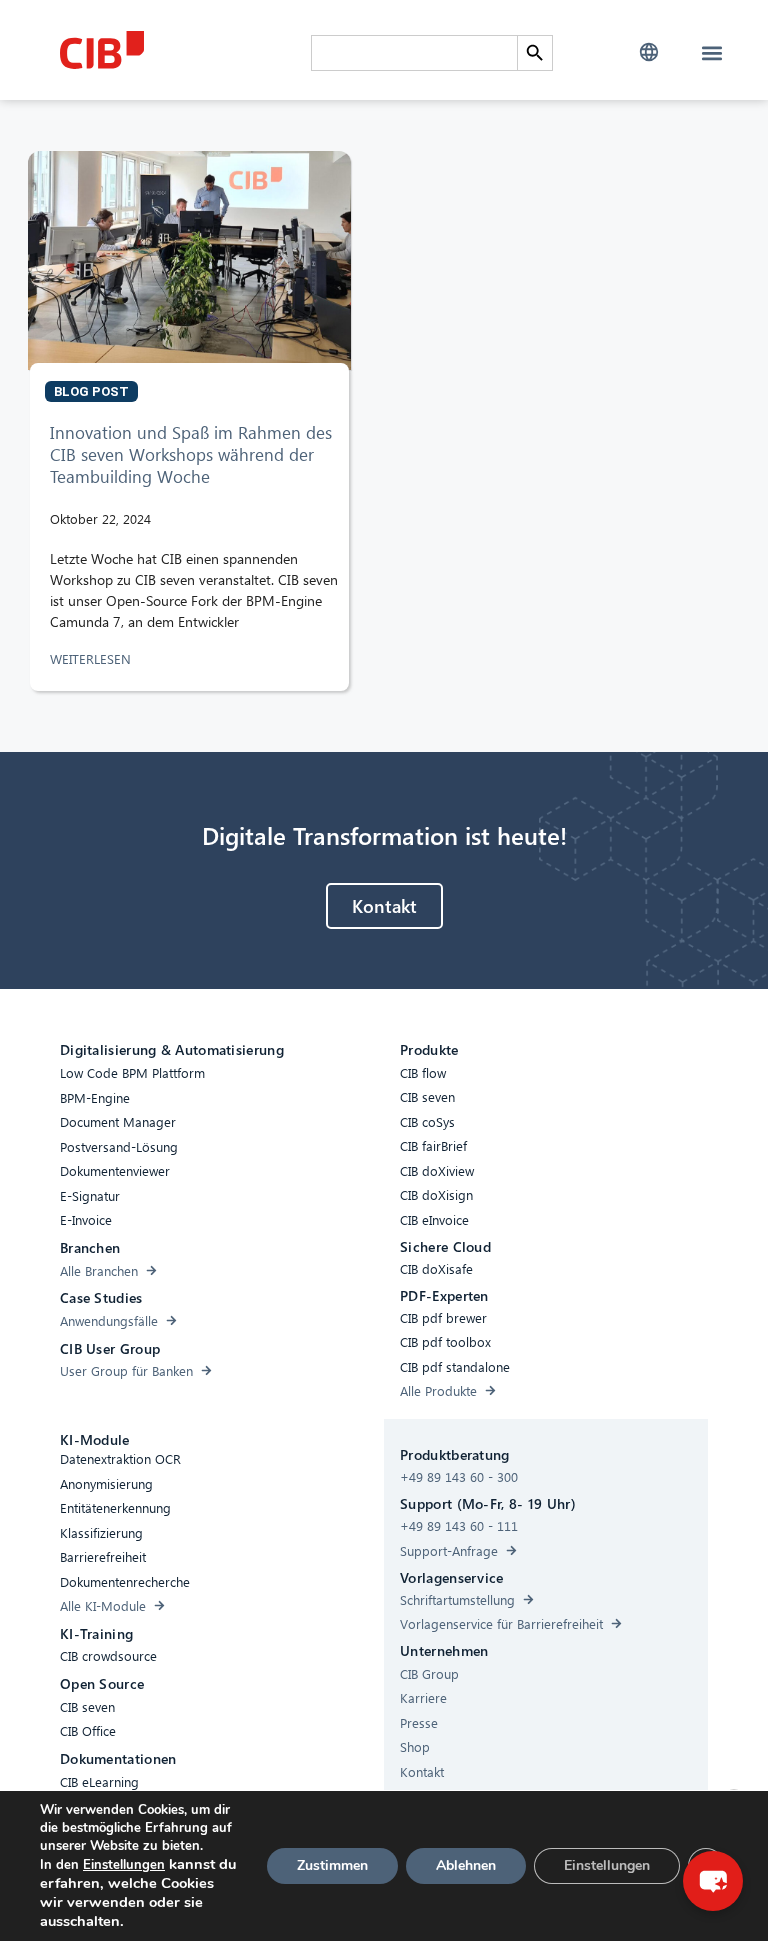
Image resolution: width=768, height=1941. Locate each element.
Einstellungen (124, 1865)
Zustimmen (332, 1865)
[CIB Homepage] (180, 50)
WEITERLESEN (92, 658)
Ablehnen (466, 1865)
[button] (648, 52)
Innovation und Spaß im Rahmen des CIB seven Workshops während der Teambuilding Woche (191, 454)
